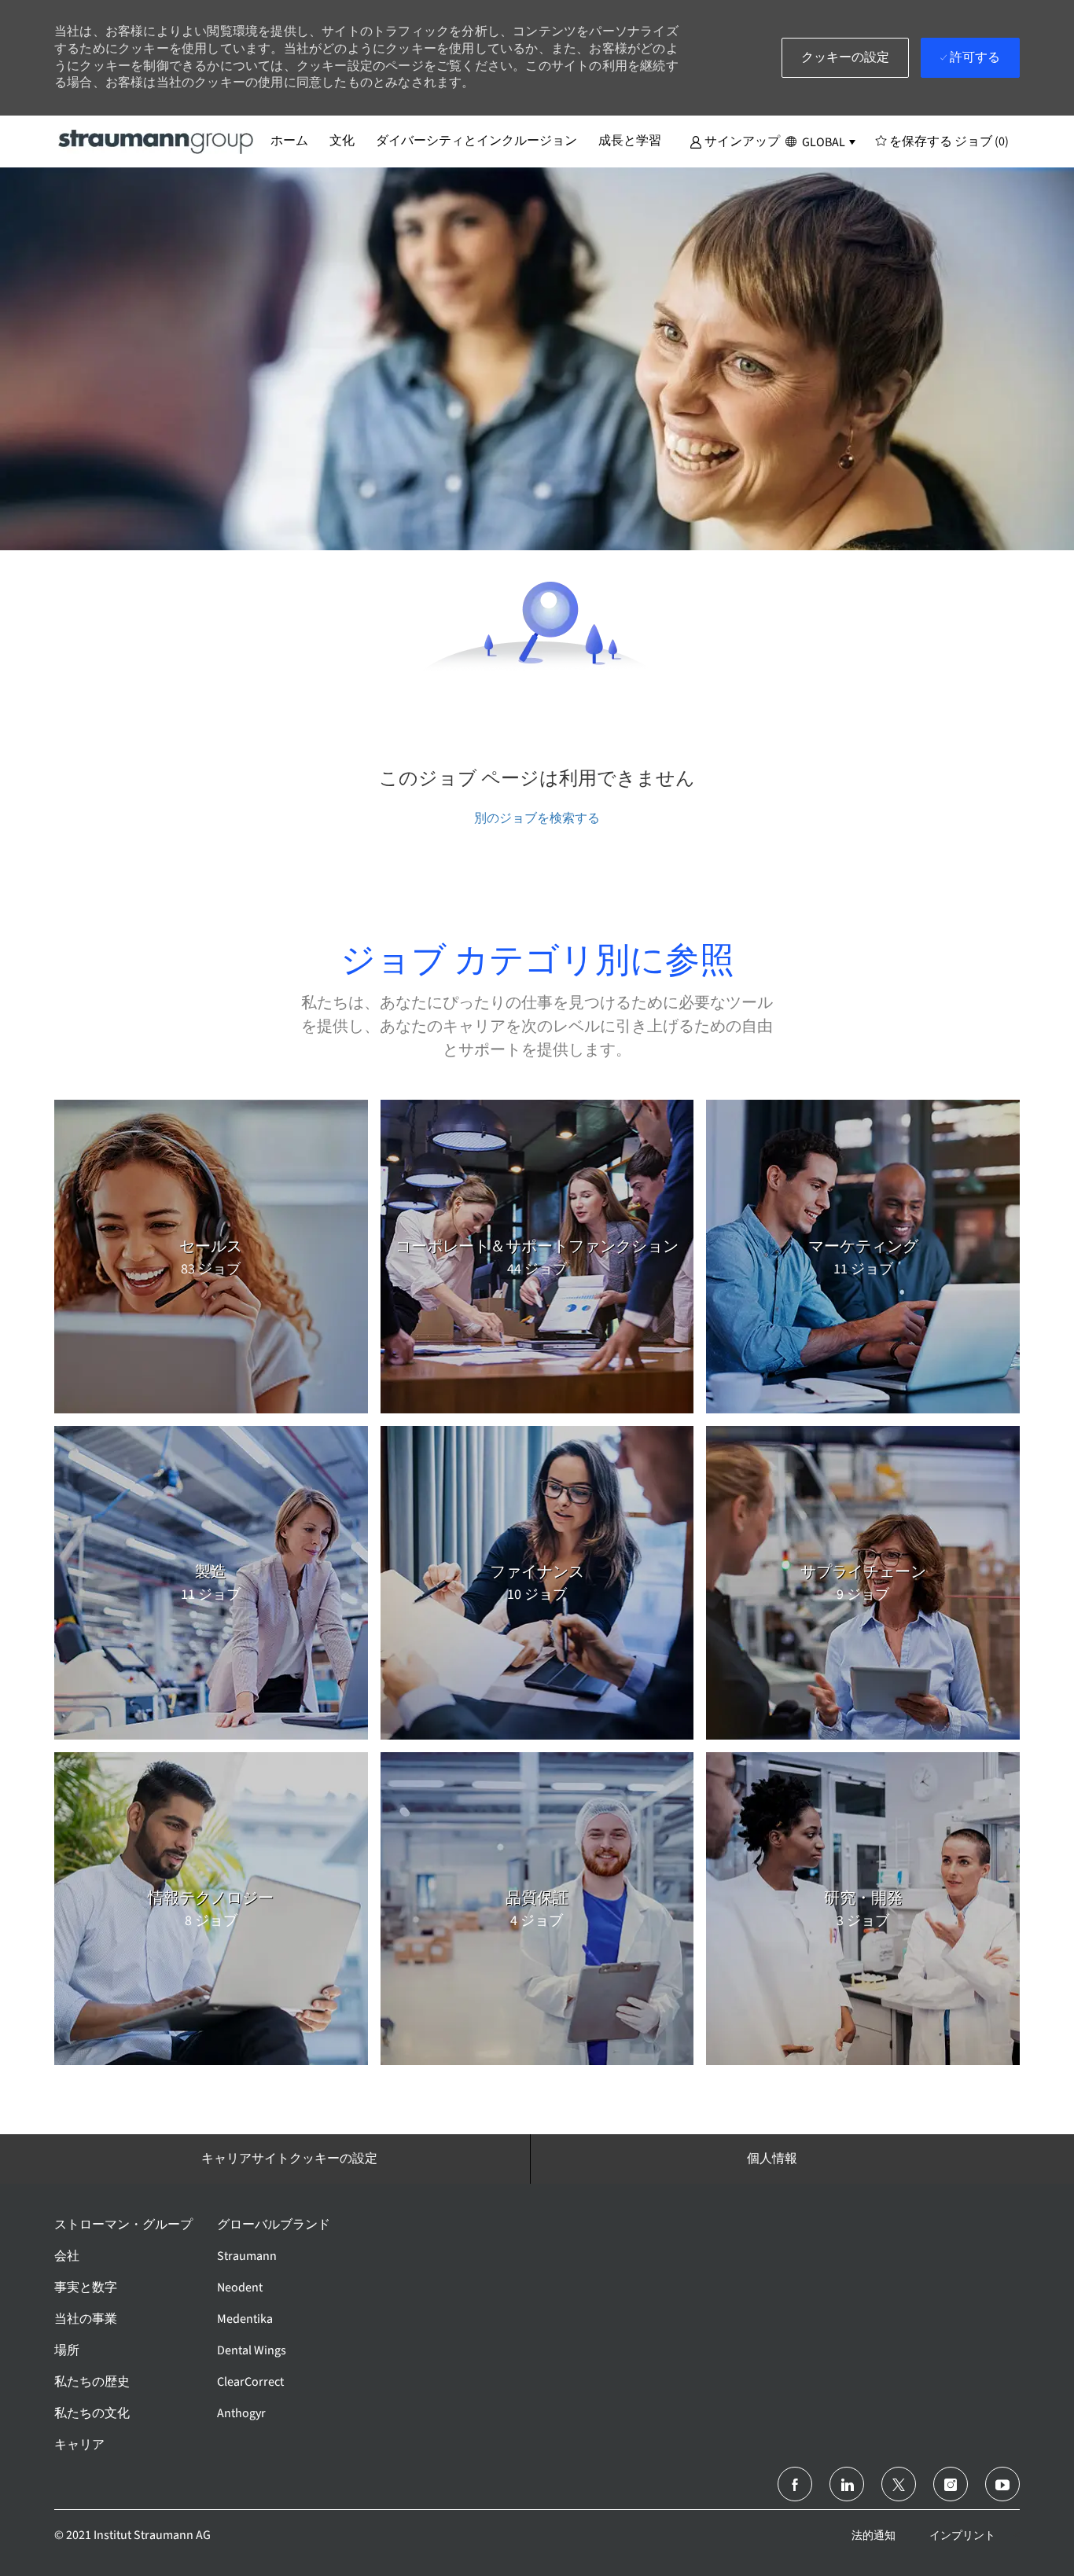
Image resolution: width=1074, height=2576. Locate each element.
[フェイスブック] (795, 2484)
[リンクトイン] (847, 2484)
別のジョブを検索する (537, 818)
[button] (735, 141)
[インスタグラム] (951, 2484)
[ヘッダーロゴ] (156, 141)
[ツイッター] (899, 2484)
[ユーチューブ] (1002, 2484)
